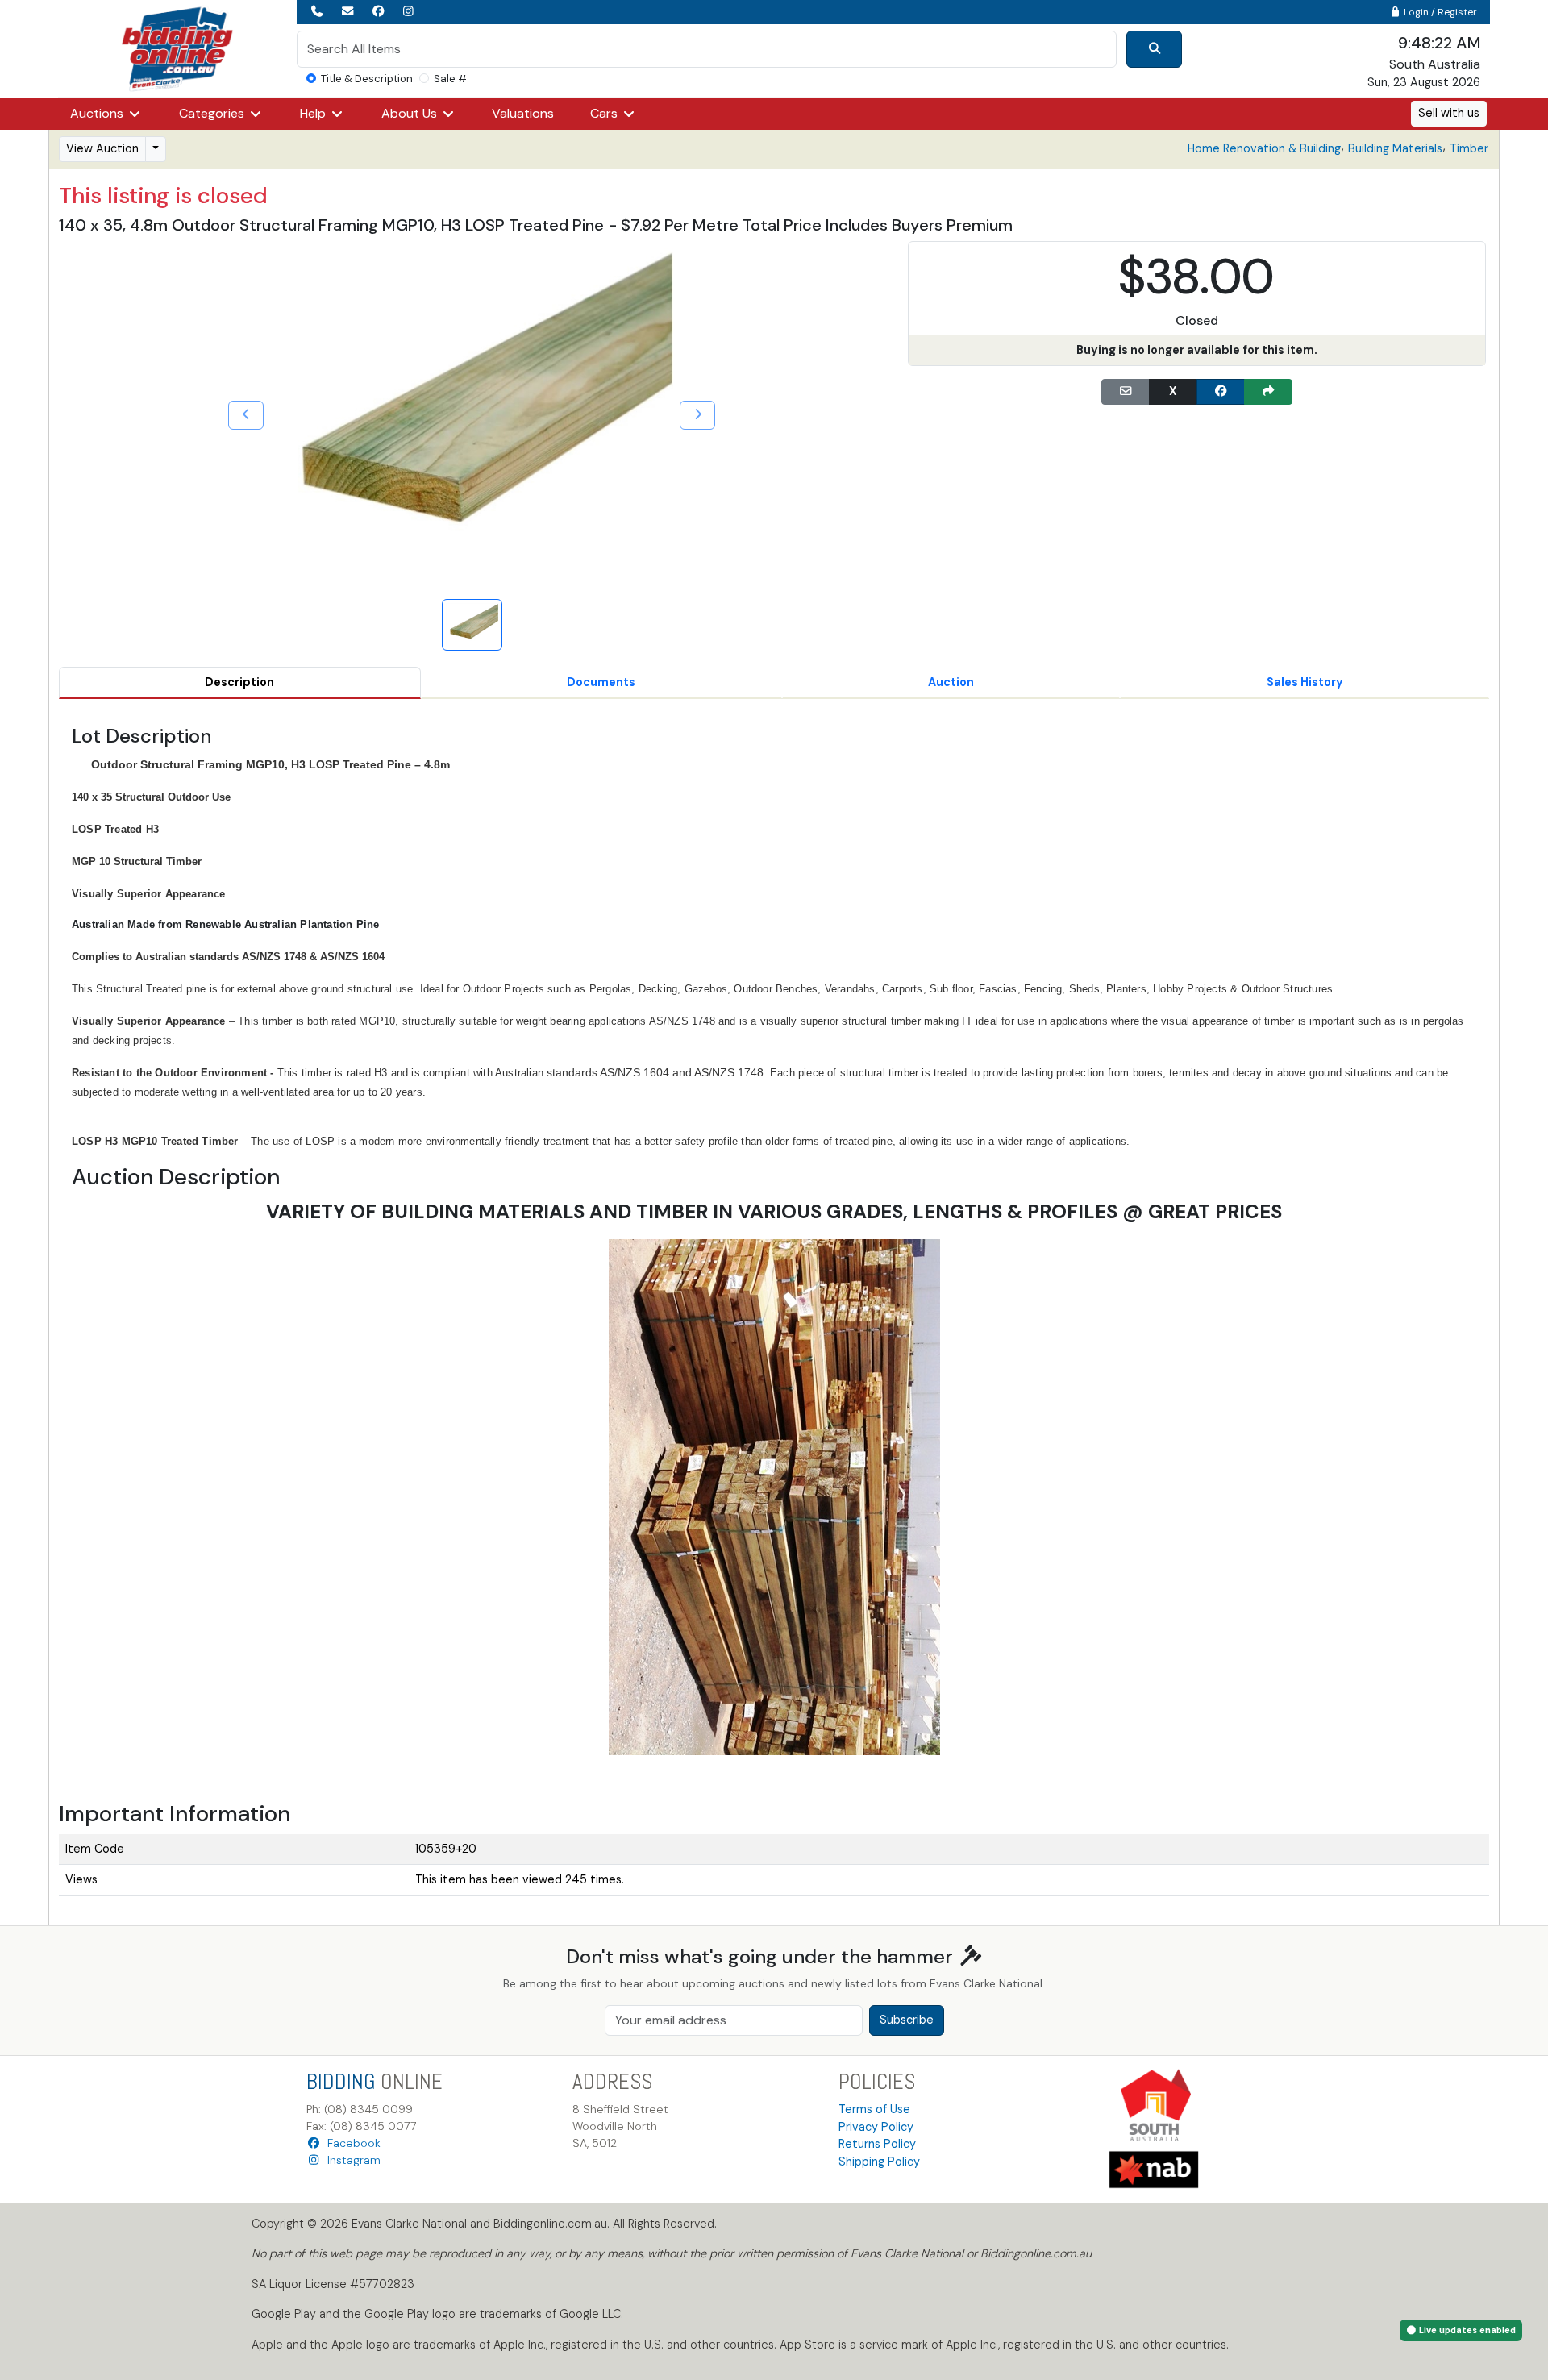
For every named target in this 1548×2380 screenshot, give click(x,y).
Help (314, 113)
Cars (605, 113)
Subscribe (907, 2020)
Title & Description (367, 79)
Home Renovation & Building (1264, 148)
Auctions (98, 113)
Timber (1469, 148)
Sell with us (1449, 113)
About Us (411, 113)
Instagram (351, 2160)
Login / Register (1439, 12)
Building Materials (1395, 148)
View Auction (102, 148)
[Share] (1268, 392)
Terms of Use (874, 2109)
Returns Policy (877, 2144)
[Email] (1126, 392)
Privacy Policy (876, 2127)
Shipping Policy (879, 2162)
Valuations (523, 113)
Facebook (351, 2143)
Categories (213, 113)
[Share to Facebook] (1221, 392)
